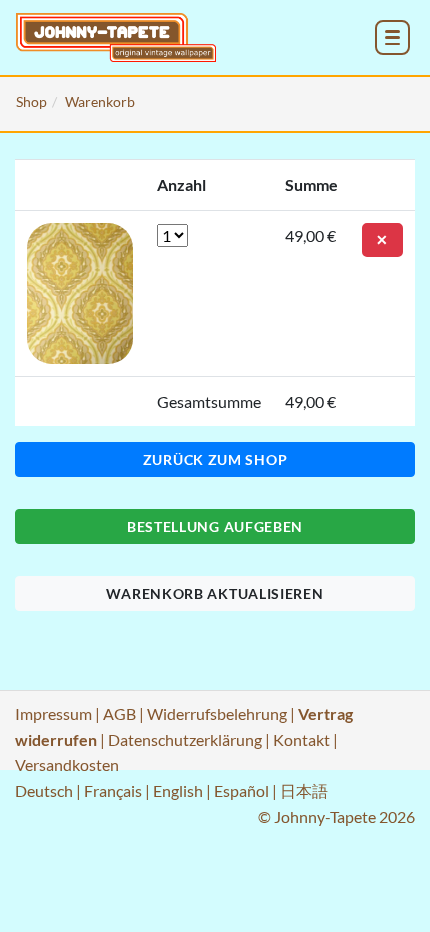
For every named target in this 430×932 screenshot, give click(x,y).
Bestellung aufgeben (215, 526)
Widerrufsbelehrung (217, 713)
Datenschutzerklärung (185, 739)
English (178, 790)
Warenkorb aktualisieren (214, 593)
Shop (31, 101)
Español (241, 790)
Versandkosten (67, 764)
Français (113, 790)
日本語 (304, 790)
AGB (119, 713)
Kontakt (301, 739)
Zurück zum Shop (215, 459)
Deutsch (44, 790)
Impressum (53, 713)
